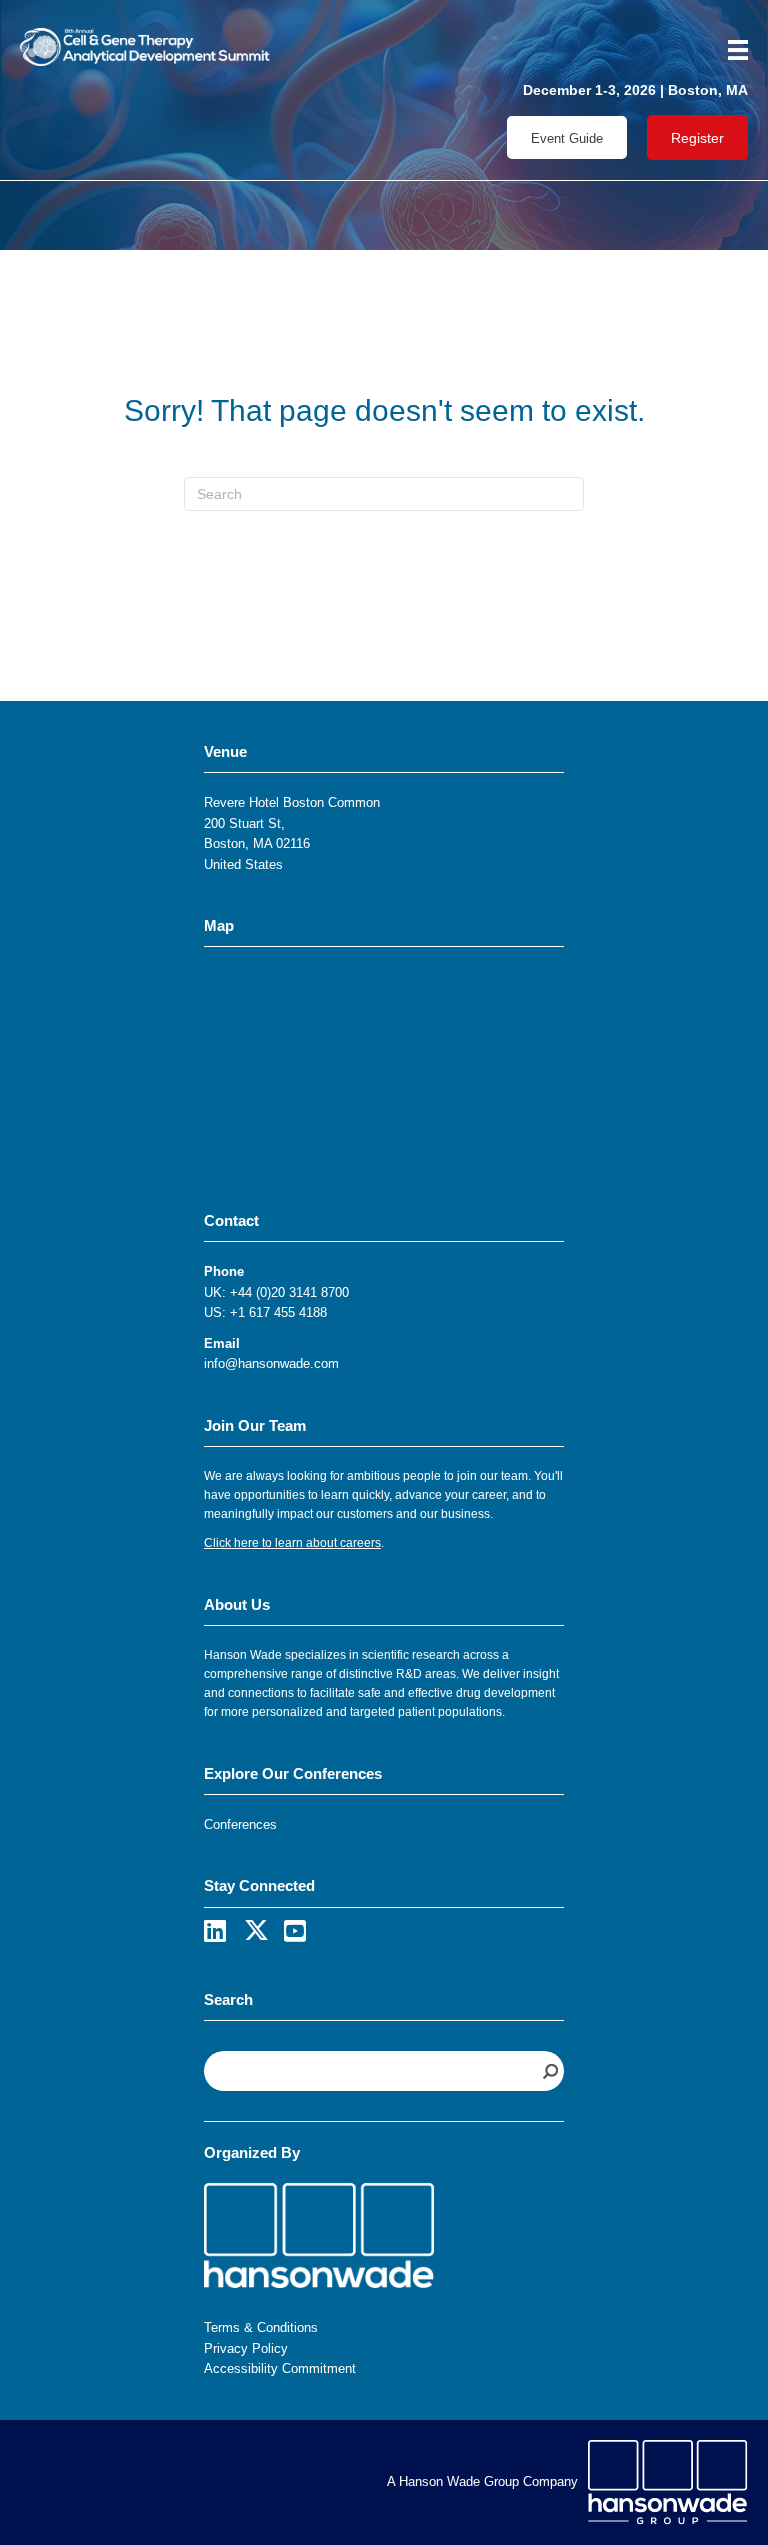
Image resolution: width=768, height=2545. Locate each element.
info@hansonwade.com (271, 1363)
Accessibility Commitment (280, 2368)
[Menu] (731, 50)
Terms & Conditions (261, 2327)
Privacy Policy (246, 2348)
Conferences (240, 1824)
